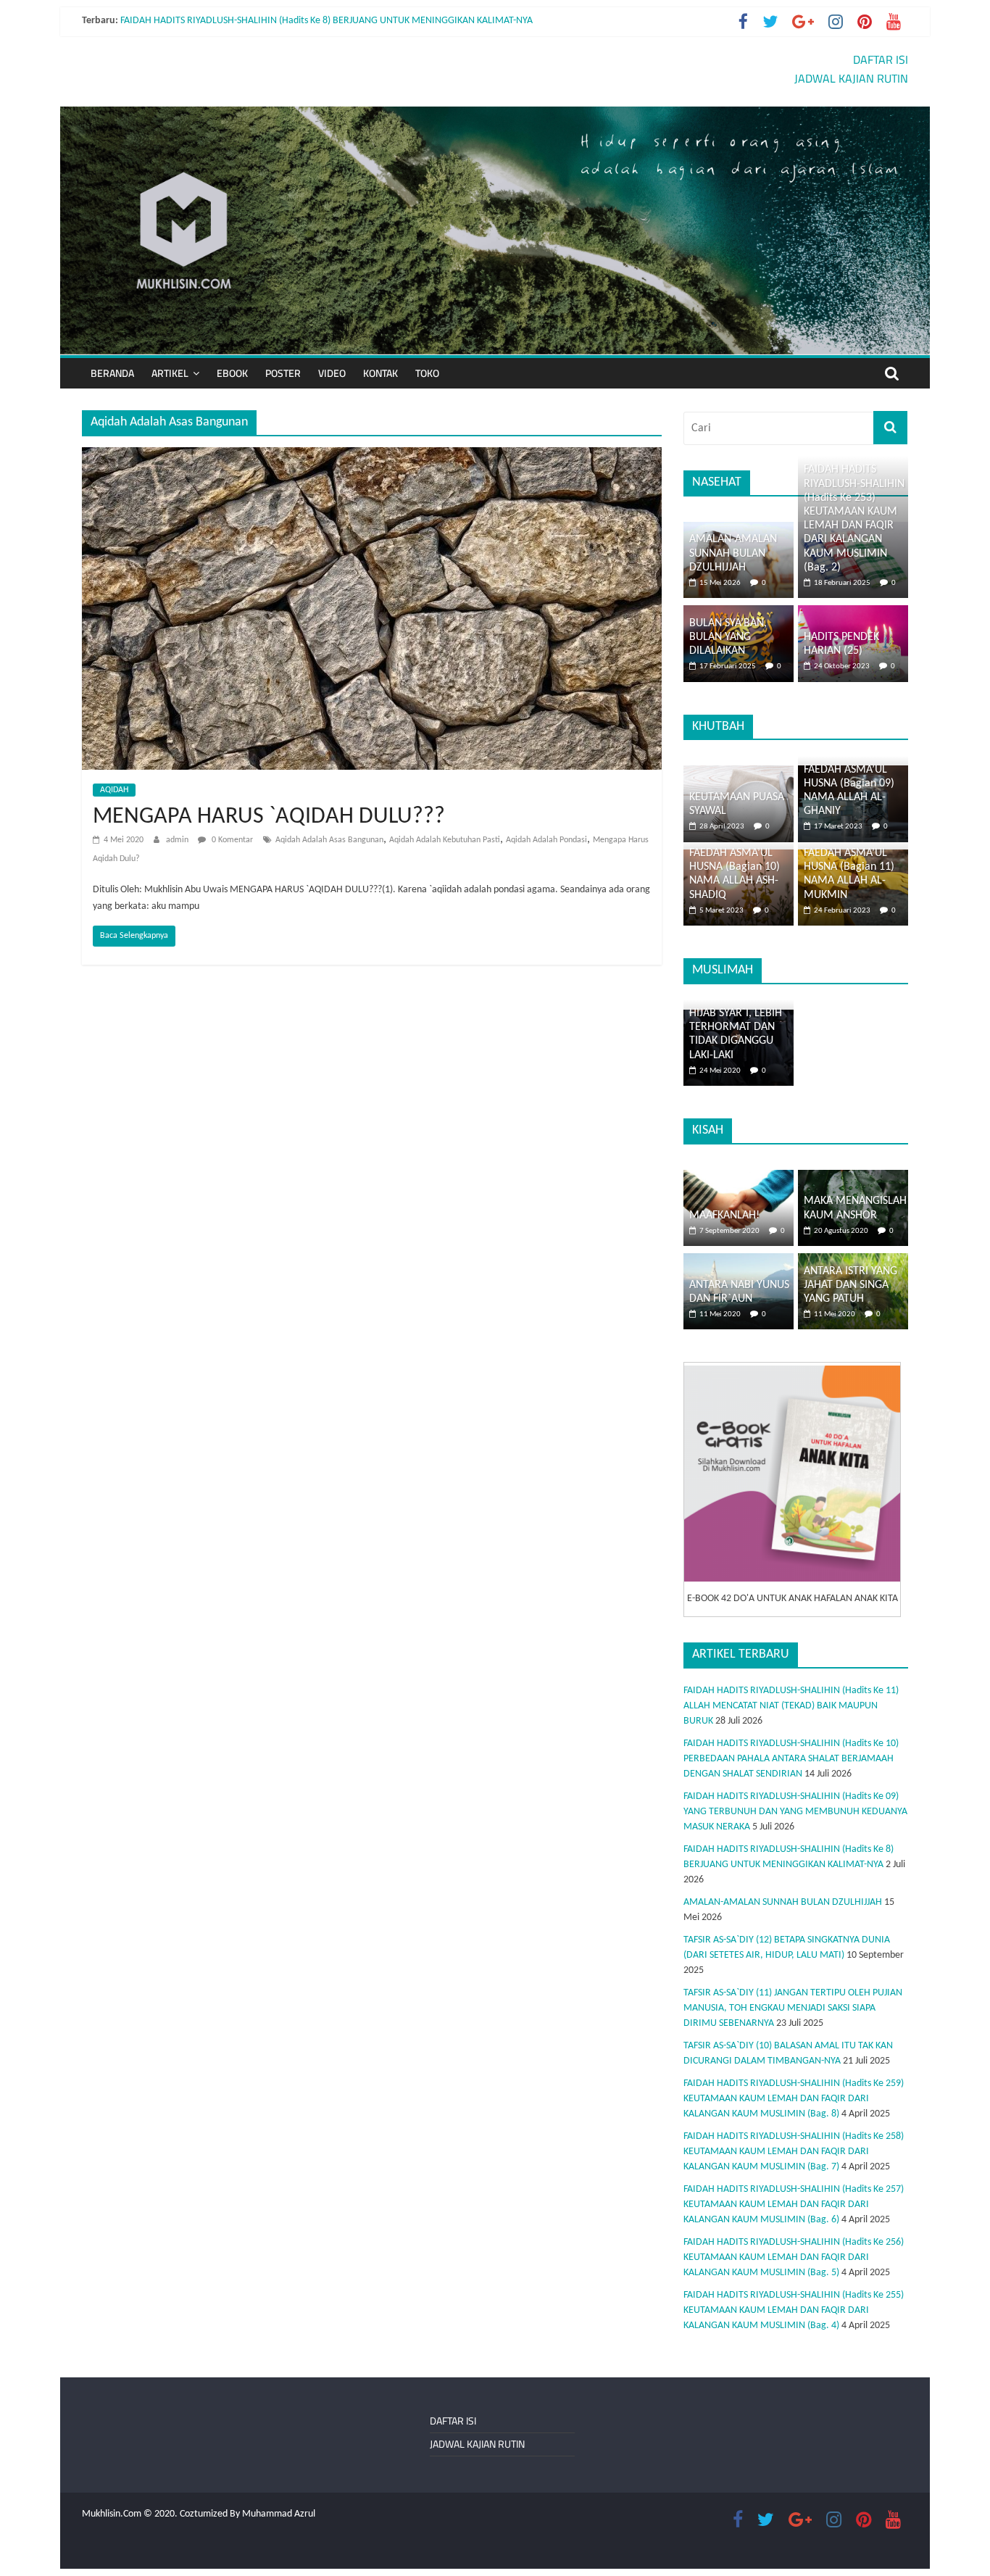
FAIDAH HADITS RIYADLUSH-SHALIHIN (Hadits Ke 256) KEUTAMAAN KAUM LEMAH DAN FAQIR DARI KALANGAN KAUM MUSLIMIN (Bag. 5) (794, 2257)
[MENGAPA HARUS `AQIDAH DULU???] (372, 456)
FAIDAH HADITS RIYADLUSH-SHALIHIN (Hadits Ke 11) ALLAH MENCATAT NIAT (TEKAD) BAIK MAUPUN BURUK (791, 1706)
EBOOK (232, 373)
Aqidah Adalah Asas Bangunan (329, 840)
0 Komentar (231, 840)
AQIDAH (114, 790)
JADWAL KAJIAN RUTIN (851, 78)
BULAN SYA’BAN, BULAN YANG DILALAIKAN (728, 637)
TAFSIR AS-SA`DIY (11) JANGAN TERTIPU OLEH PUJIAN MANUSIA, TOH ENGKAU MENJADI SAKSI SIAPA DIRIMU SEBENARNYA (793, 2008)
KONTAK (380, 373)
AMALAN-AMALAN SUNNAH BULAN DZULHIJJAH (733, 553)
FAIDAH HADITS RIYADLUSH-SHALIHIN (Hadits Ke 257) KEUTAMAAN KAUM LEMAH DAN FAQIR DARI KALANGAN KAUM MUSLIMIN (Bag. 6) (794, 2205)
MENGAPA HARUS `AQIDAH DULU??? (269, 817)
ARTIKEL (170, 373)
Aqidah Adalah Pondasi (546, 840)
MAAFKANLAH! (724, 1216)
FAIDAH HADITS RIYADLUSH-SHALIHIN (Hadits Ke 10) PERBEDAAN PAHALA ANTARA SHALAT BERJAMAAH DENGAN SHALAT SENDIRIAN (791, 1759)
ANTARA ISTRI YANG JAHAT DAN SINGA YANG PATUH (850, 1285)
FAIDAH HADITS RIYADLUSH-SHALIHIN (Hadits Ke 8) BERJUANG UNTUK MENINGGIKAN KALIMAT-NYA (326, 21)
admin (178, 840)
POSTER (283, 373)
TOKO (427, 373)
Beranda (112, 373)
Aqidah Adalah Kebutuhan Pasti (445, 840)
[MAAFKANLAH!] (739, 1177)
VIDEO (332, 373)
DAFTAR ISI (881, 59)
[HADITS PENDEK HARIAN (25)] (853, 613)
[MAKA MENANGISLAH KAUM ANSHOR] (853, 1177)
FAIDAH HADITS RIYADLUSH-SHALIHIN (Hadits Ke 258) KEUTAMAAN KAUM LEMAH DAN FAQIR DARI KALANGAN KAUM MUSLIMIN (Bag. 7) (794, 2152)
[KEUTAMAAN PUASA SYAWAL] (739, 773)
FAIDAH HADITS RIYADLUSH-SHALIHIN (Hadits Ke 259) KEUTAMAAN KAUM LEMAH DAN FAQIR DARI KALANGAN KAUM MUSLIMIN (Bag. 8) (794, 2099)
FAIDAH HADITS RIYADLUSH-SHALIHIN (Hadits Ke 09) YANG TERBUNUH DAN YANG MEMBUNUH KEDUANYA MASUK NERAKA (795, 1812)
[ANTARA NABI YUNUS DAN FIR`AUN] (739, 1261)
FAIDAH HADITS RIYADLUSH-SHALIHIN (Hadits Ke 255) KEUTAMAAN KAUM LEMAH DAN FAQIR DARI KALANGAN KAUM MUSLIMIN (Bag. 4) (794, 2310)
